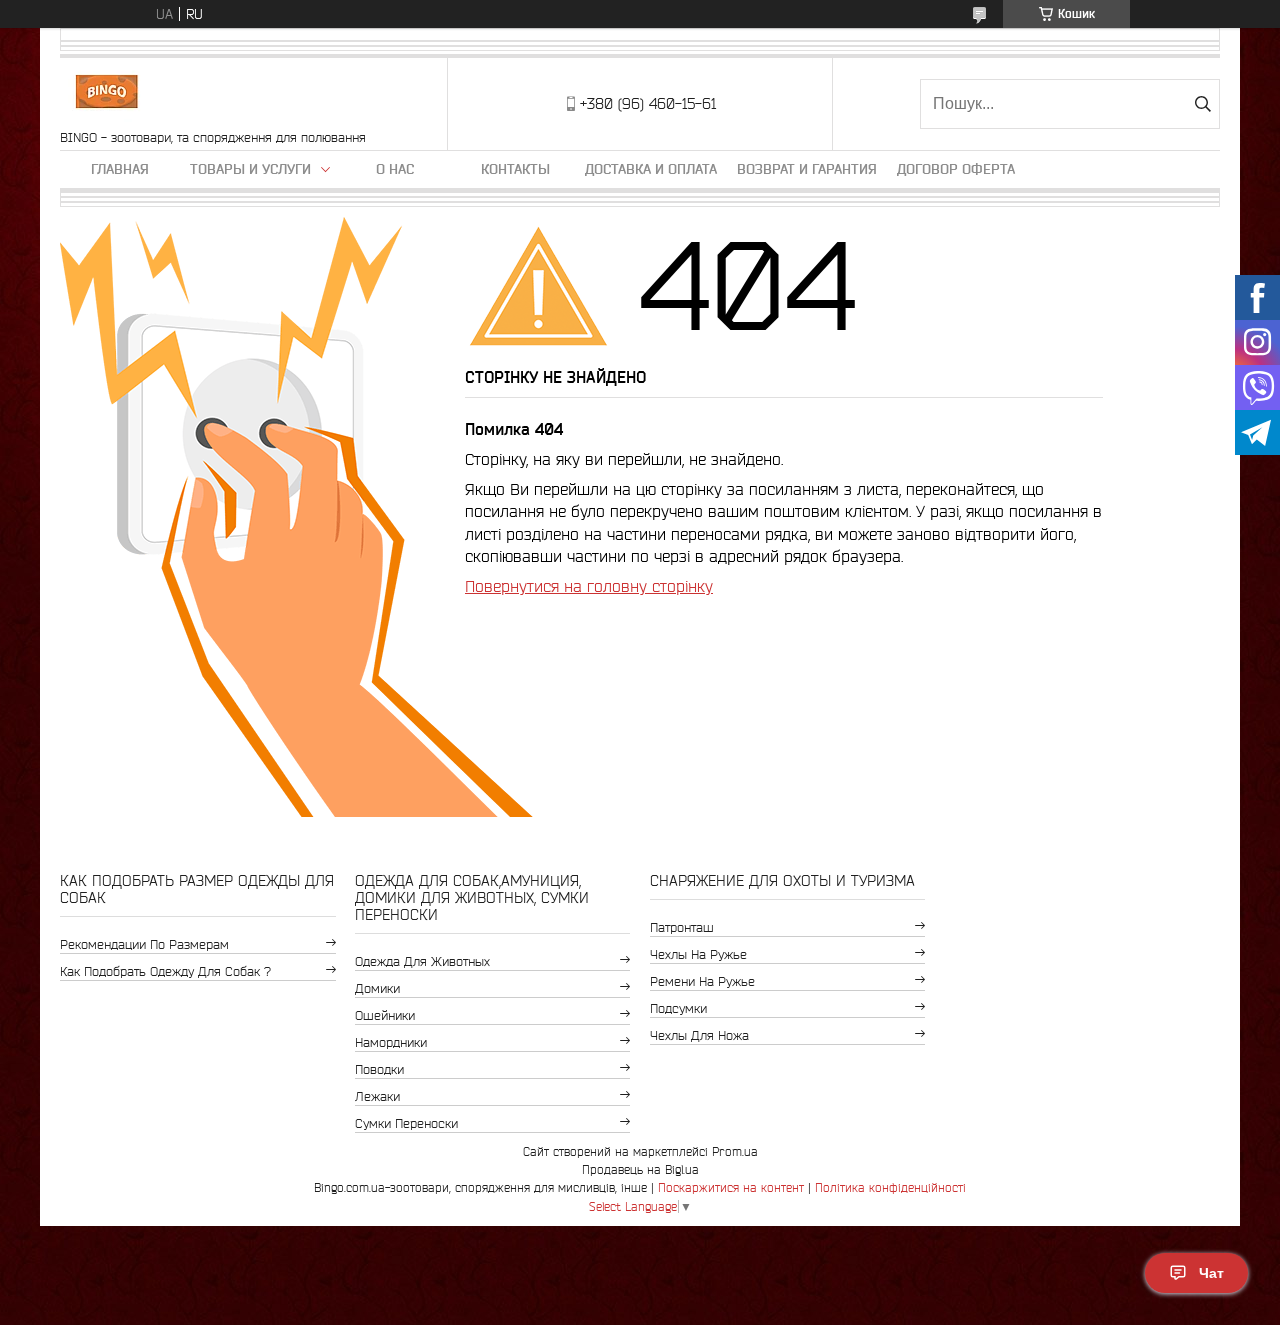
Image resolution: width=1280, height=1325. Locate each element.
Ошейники (385, 1015)
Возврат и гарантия (807, 169)
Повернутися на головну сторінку (589, 586)
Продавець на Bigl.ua (640, 1169)
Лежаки (377, 1096)
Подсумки (678, 1008)
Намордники (391, 1042)
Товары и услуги (250, 169)
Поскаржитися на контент (731, 1187)
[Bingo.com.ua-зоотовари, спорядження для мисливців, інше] (106, 94)
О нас (395, 169)
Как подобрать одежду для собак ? (165, 971)
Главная (120, 169)
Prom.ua (735, 1151)
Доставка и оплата (651, 169)
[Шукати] (1202, 104)
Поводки (379, 1069)
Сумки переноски (406, 1123)
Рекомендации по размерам (144, 944)
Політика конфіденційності (890, 1187)
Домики (377, 988)
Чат (1211, 1273)
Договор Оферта (956, 169)
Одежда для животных (422, 961)
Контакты (515, 169)
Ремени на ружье (702, 981)
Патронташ (682, 927)
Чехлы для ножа (699, 1035)
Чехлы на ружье (698, 954)
